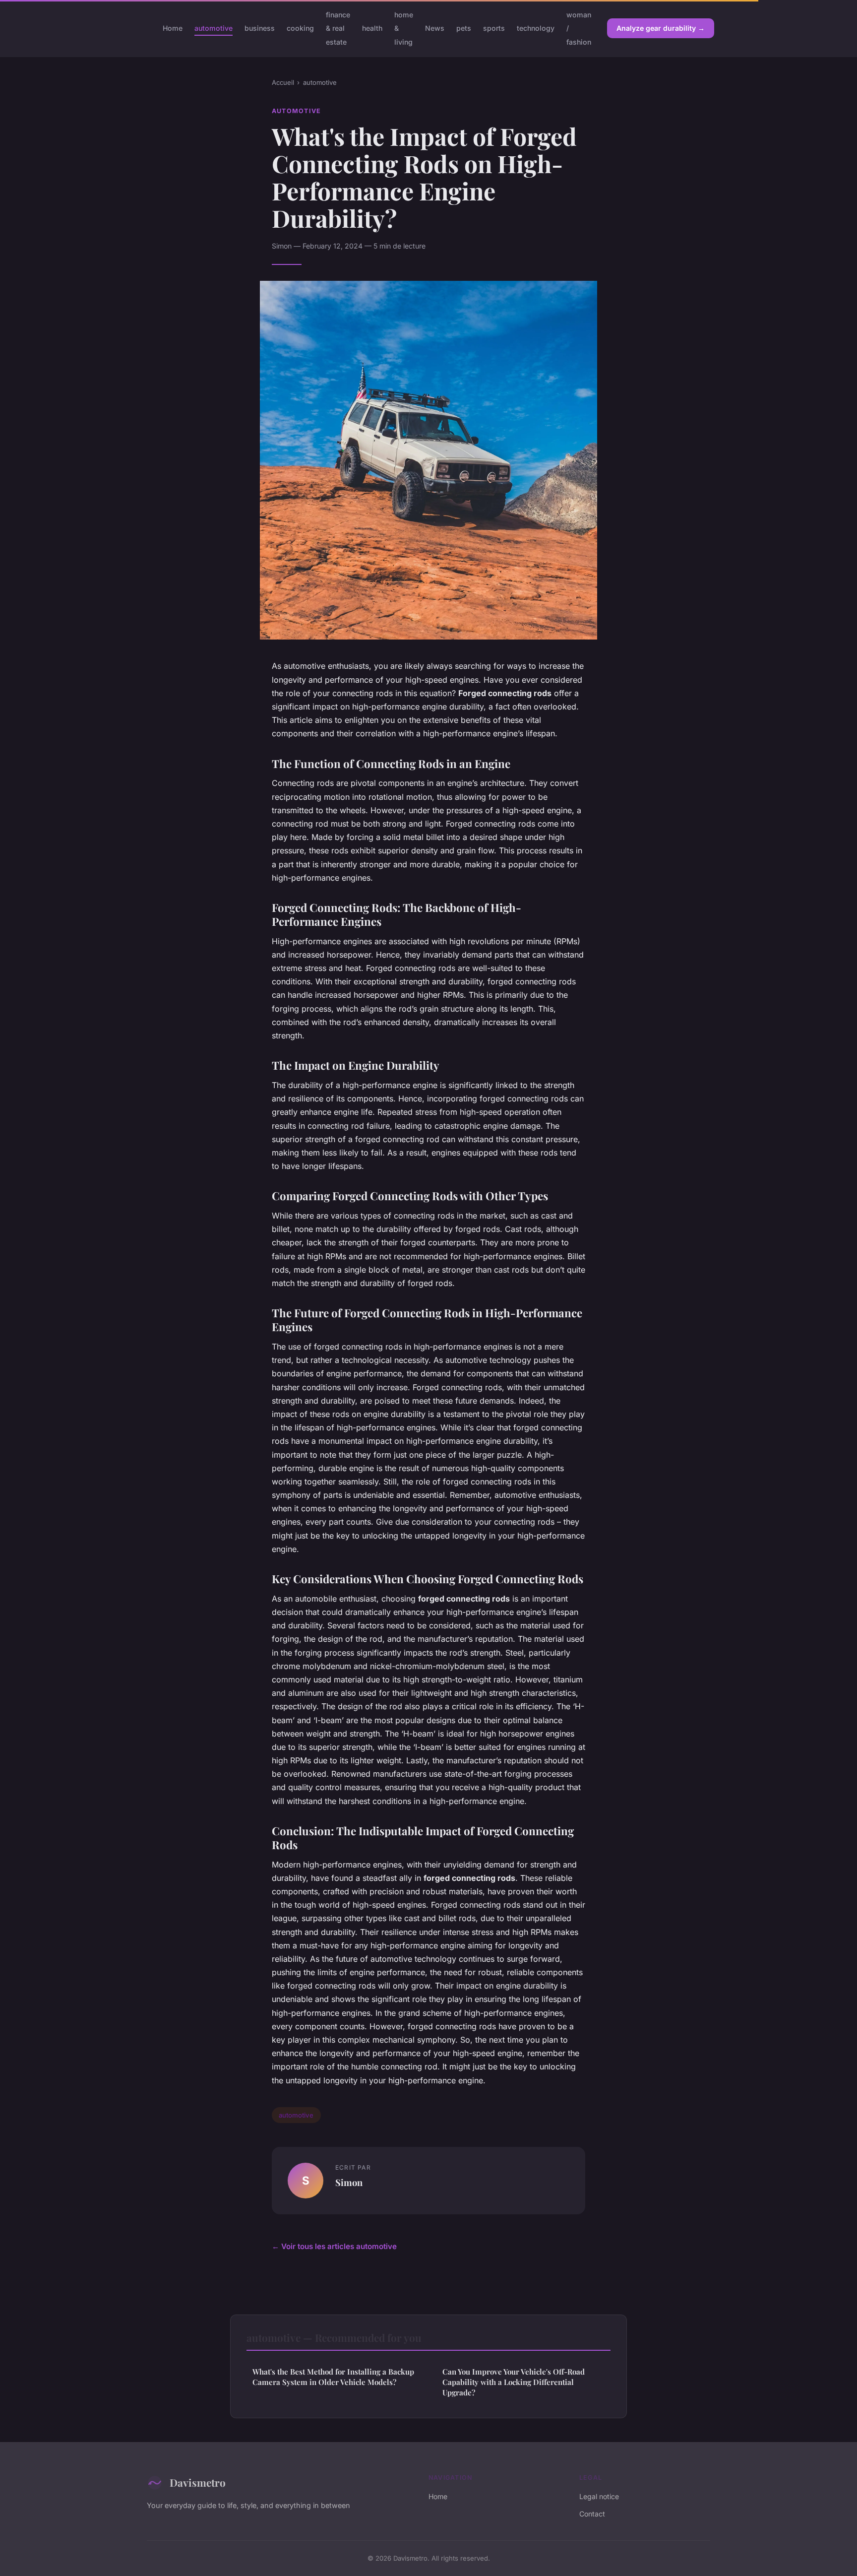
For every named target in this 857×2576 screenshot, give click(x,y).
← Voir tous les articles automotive (334, 2246)
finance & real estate (338, 28)
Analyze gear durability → (661, 28)
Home (173, 28)
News (435, 28)
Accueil (283, 82)
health (372, 28)
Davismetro (198, 2482)
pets (464, 28)
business (260, 28)
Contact (592, 2514)
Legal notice (599, 2496)
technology (536, 28)
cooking (300, 28)
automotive (214, 28)
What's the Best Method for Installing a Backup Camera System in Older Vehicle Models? (333, 2377)
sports (494, 28)
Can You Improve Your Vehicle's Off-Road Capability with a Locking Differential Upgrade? (514, 2382)
